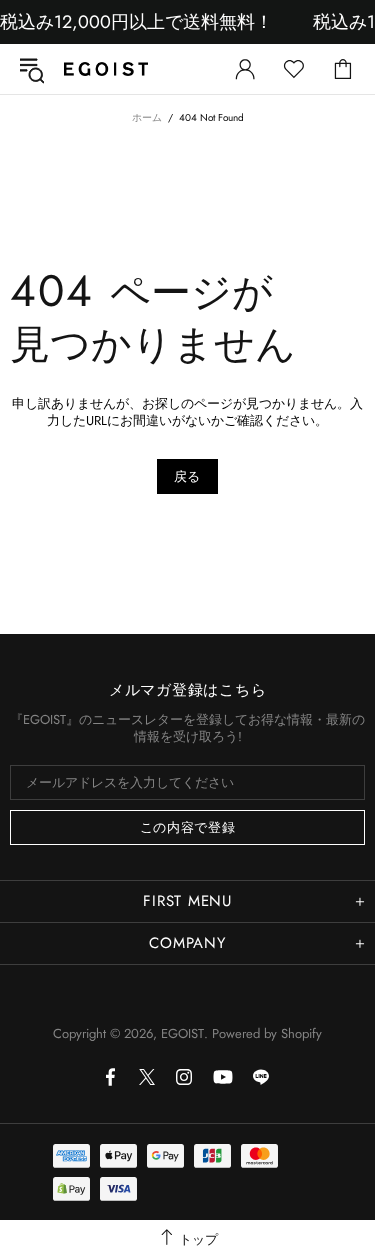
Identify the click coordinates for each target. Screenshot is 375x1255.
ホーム (147, 117)
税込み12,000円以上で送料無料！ (136, 22)
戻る (187, 476)
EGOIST (106, 69)
